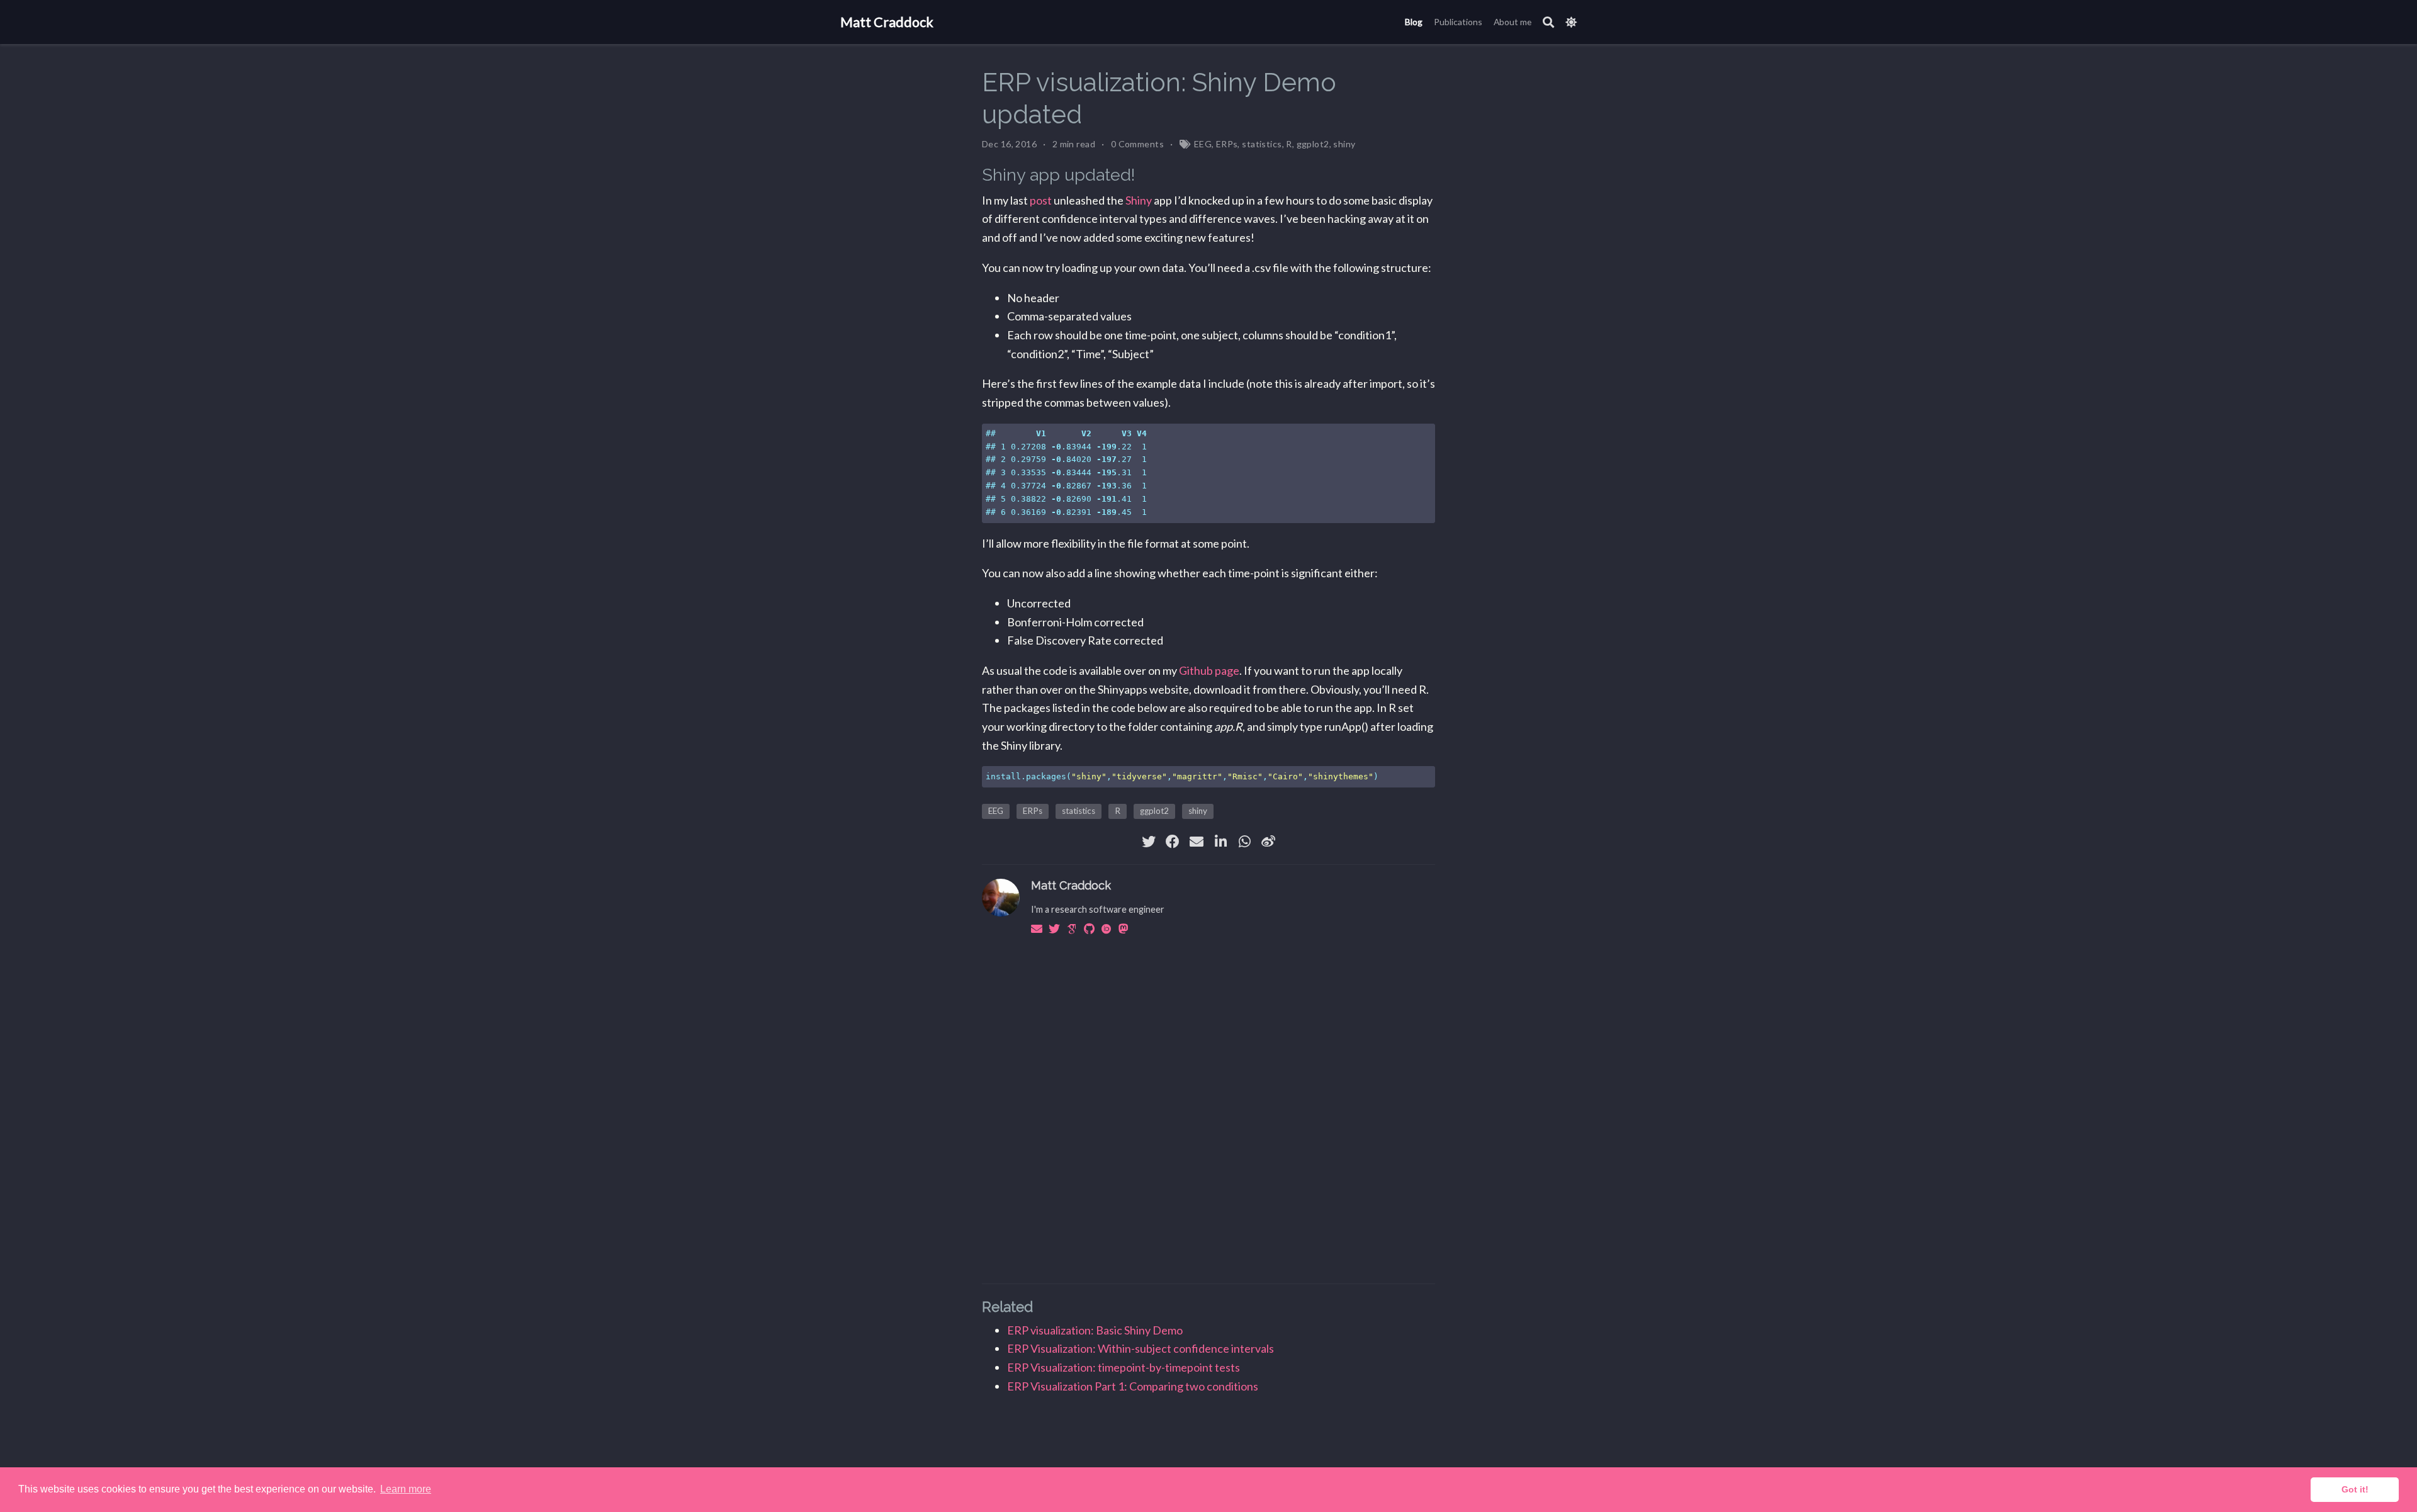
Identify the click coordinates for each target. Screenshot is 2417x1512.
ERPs (1227, 144)
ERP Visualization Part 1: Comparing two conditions (1133, 1386)
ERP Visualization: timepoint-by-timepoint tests (1124, 1367)
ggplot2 (1313, 144)
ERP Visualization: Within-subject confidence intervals (1141, 1348)
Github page (1209, 670)
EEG (1203, 144)
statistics (1262, 144)
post (1041, 200)
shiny (1344, 144)
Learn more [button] (406, 1489)
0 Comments (1137, 144)
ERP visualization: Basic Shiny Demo (1095, 1330)
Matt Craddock (887, 22)
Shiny (1139, 200)
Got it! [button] (2355, 1489)
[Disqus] (1208, 1107)
